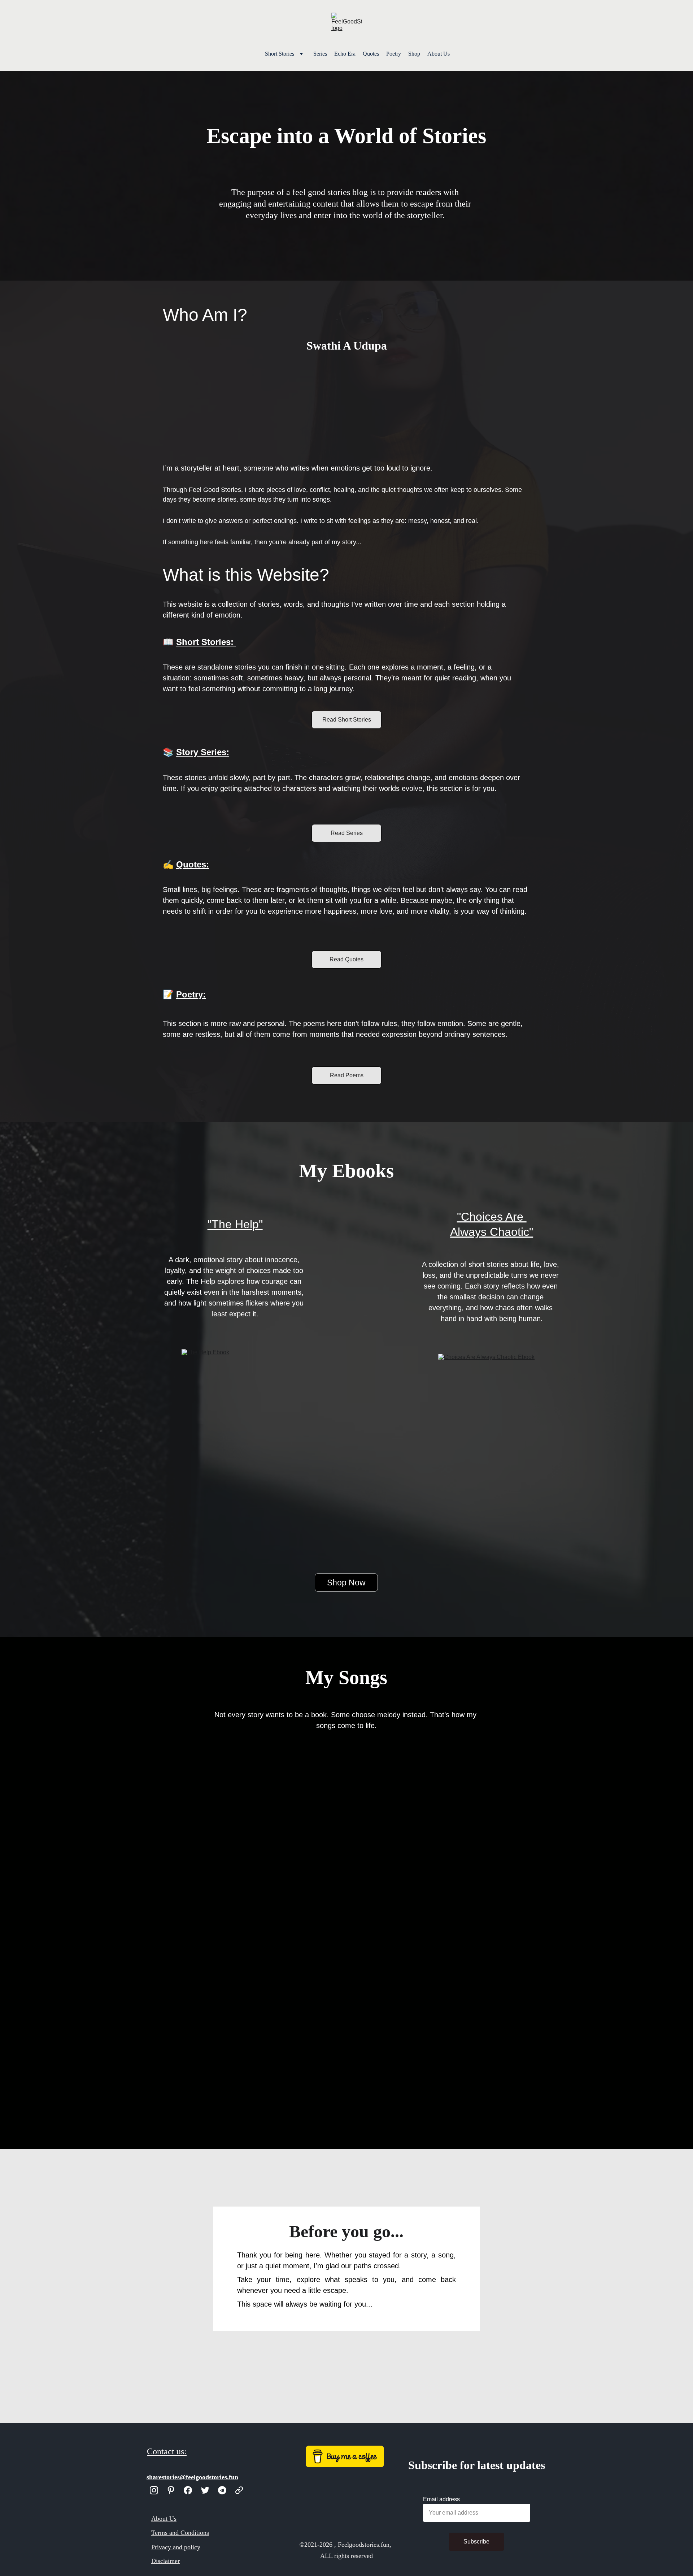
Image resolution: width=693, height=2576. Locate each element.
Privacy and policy (176, 2547)
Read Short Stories (347, 720)
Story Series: (203, 752)
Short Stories (280, 54)
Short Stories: (206, 642)
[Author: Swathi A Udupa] (346, 405)
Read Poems (347, 1075)
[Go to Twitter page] (205, 2490)
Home (251, 54)
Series (320, 54)
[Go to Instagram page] (154, 2490)
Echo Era (345, 54)
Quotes (371, 54)
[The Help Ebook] (235, 1429)
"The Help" (235, 1224)
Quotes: (193, 864)
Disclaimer (165, 2561)
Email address (441, 2499)
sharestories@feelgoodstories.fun (192, 2477)
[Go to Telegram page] (222, 2490)
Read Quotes (346, 959)
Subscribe (476, 2542)
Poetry (394, 54)
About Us (439, 54)
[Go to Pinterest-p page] (171, 2490)
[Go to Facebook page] (188, 2490)
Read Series (347, 833)
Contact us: (167, 2451)
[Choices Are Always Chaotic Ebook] (491, 1434)
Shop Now (346, 1583)
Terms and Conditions (180, 2533)
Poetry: (191, 994)
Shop (414, 54)
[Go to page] (239, 2490)
